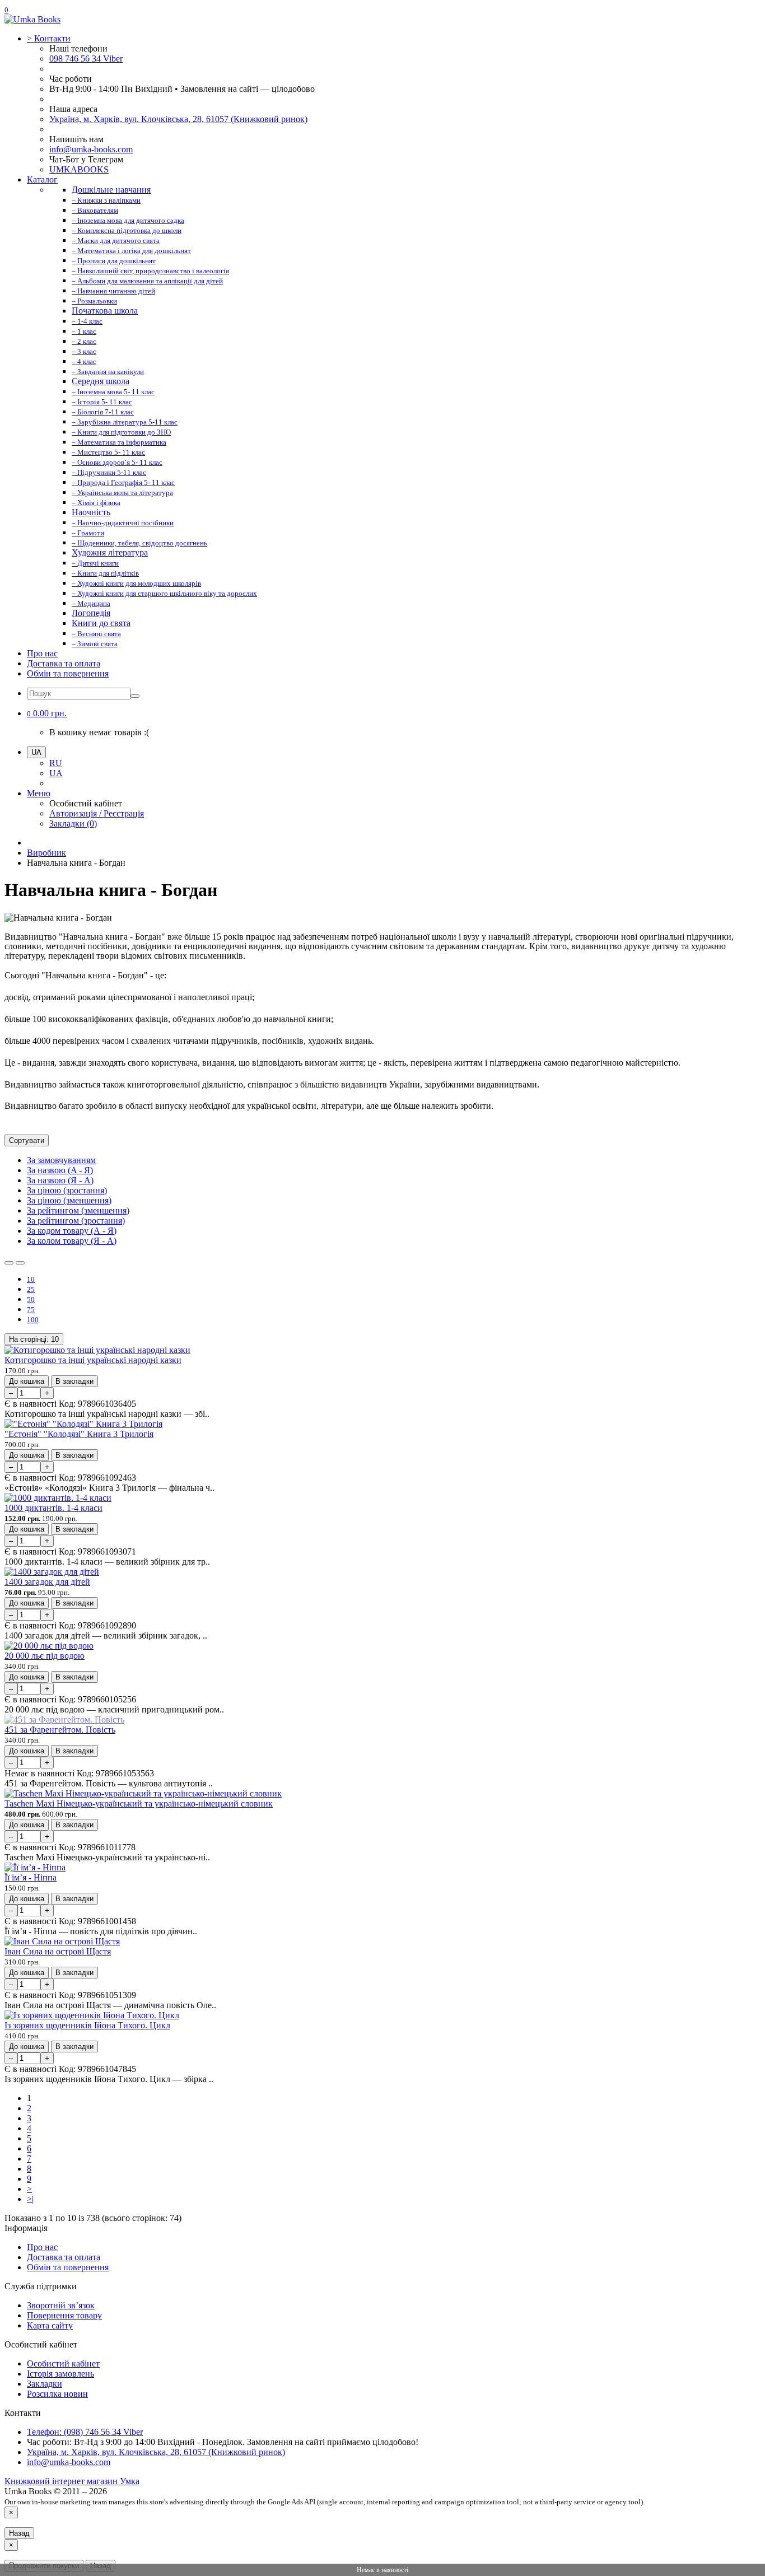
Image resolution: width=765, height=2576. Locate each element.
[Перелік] (9, 1263)
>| (30, 2199)
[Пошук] (135, 696)
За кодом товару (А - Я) (72, 1231)
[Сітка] (20, 1263)
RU (56, 763)
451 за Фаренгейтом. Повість (60, 1730)
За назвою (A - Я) (60, 1170)
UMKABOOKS (79, 169)
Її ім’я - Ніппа (31, 1877)
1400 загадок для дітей (47, 1582)
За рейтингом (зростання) (76, 1221)
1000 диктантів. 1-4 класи (53, 1508)
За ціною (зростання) (67, 1190)
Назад (19, 2533)
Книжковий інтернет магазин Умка (72, 2481)
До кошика (27, 1381)
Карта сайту (50, 2325)
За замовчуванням (61, 1160)
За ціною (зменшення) (69, 1200)
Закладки (45, 2384)
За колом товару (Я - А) (72, 1241)
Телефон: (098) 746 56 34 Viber (85, 2432)
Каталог (42, 179)
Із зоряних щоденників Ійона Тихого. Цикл (87, 2025)
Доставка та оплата (64, 663)
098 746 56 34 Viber (86, 59)
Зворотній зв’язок (61, 2305)
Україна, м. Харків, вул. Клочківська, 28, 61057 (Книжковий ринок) (178, 119)
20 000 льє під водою (45, 1656)
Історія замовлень (60, 2374)
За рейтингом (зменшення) (78, 1210)
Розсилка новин (57, 2394)
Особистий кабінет (63, 2363)
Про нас (42, 653)
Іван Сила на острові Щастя (58, 1951)
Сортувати (27, 1140)
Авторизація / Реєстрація (97, 813)
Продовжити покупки (44, 2566)
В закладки (74, 1381)
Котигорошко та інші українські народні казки (93, 1360)
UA (56, 773)
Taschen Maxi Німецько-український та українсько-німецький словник (139, 1803)
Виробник (46, 853)
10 (34, 1339)
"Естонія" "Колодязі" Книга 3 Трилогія (79, 1434)
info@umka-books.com (91, 149)
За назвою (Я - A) (60, 1180)
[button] (47, 713)
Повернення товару (64, 2315)
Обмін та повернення (68, 673)
